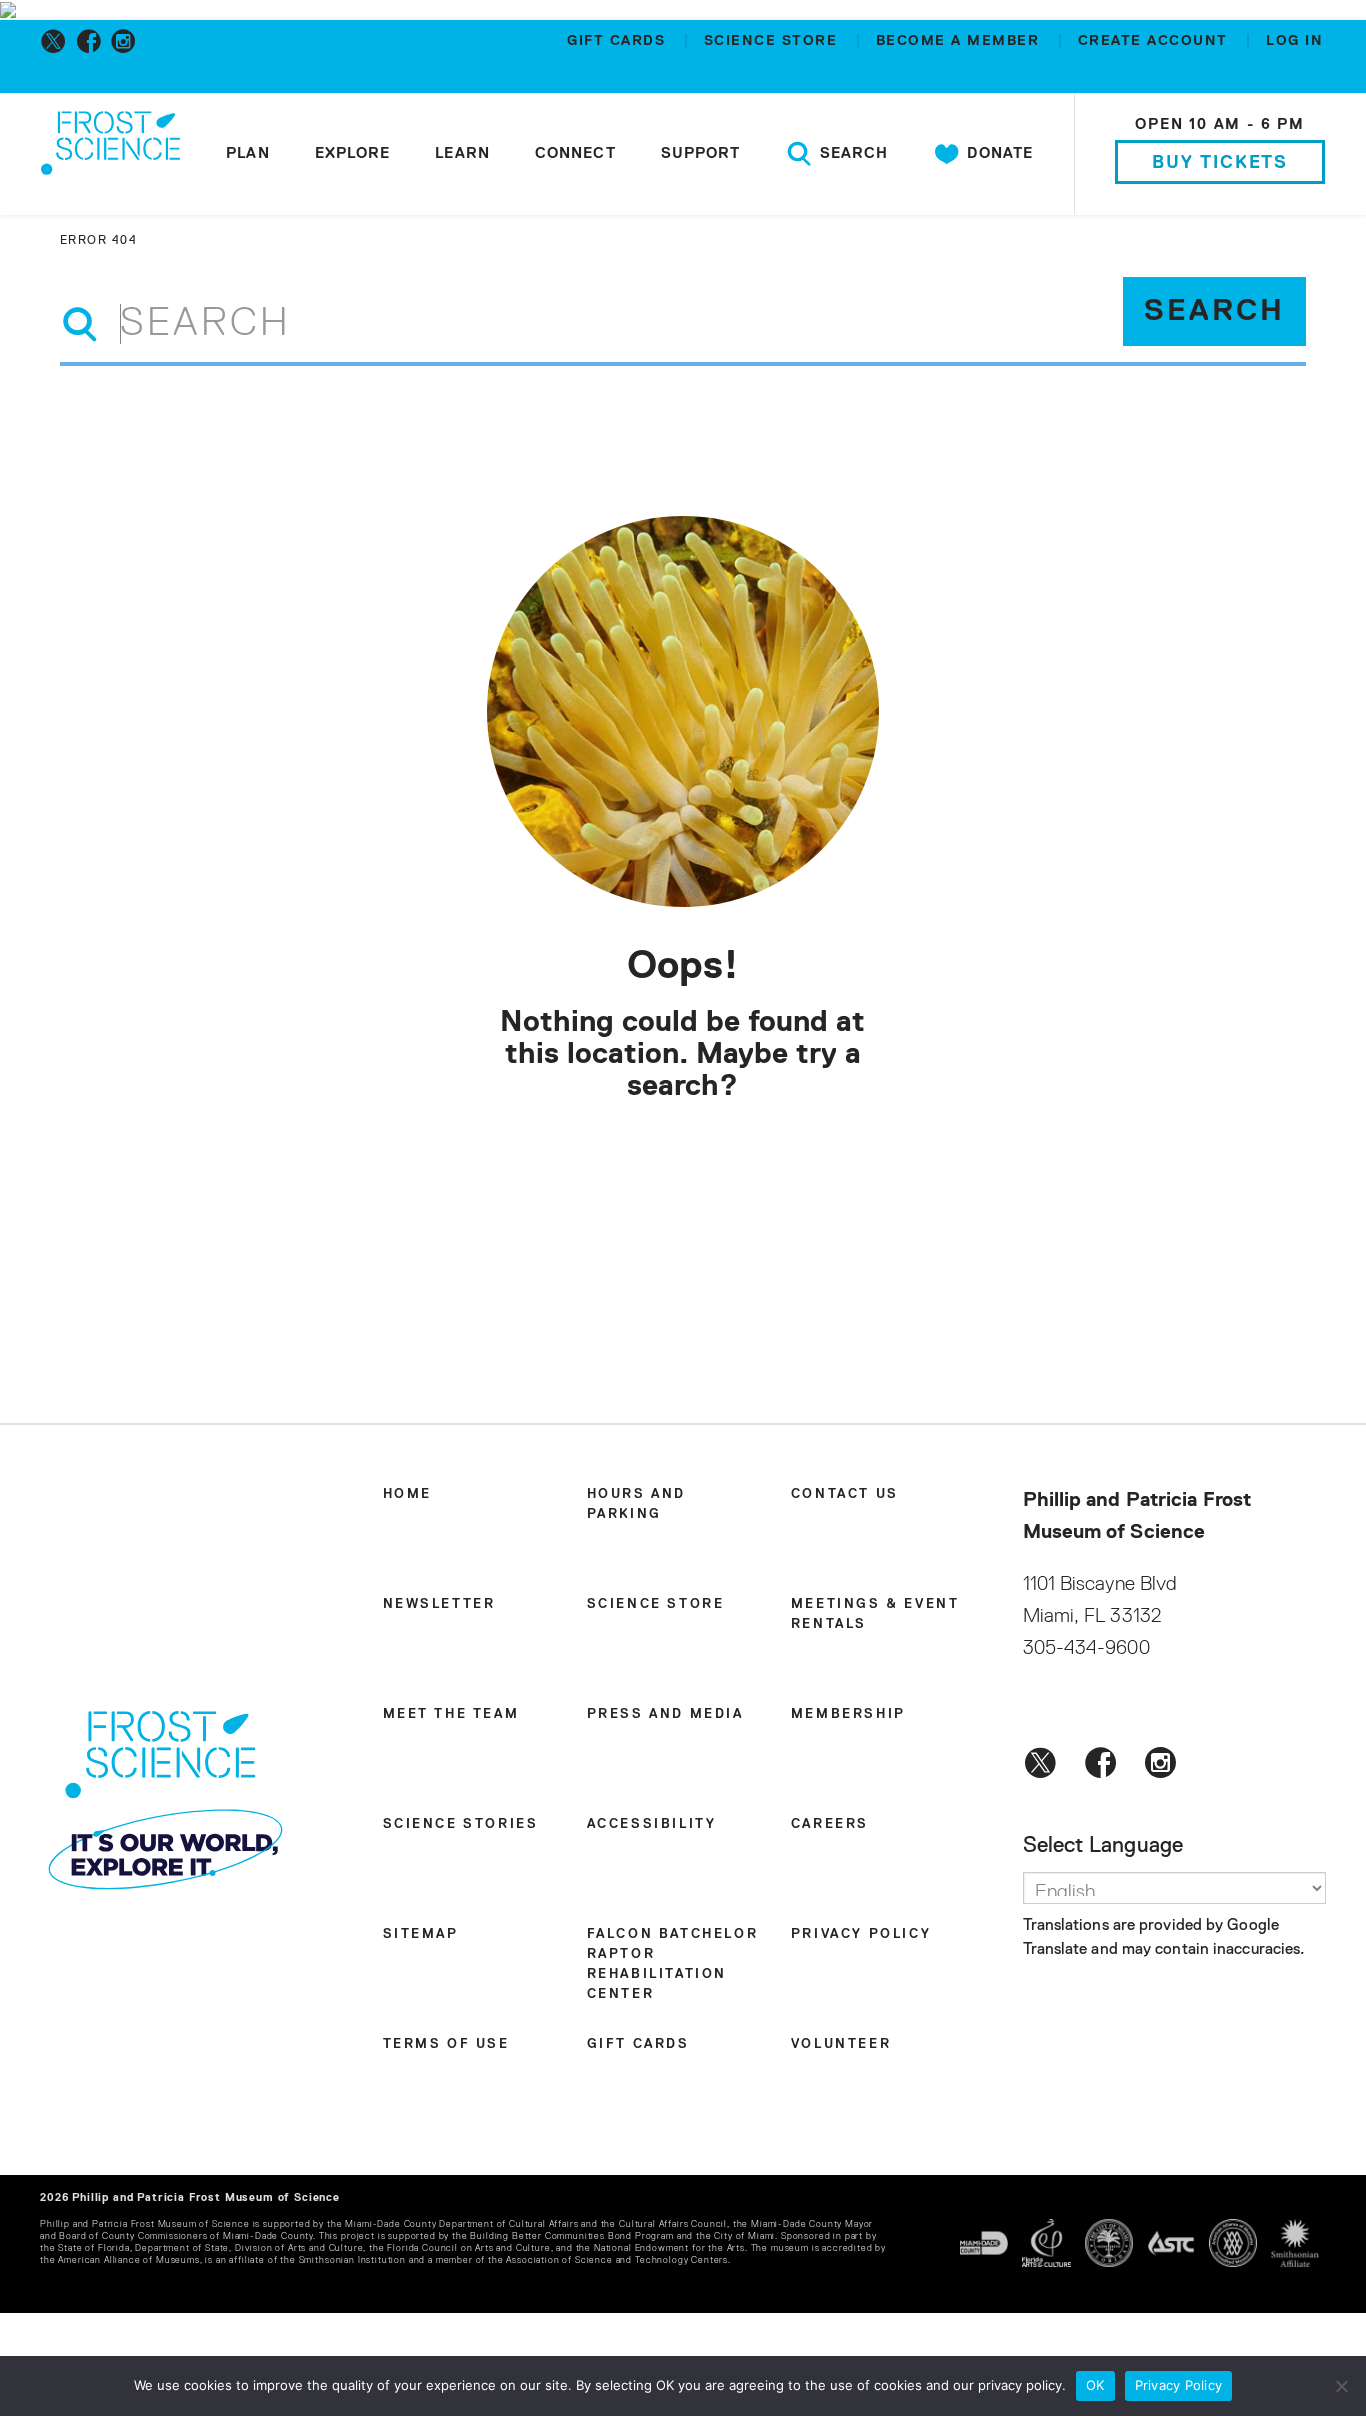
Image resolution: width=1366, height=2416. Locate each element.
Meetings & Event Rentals (875, 1614)
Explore (353, 153)
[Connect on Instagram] (127, 41)
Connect (575, 153)
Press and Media (665, 1714)
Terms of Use (446, 2044)
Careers (830, 1824)
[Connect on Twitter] (57, 41)
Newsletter (439, 1604)
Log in (1294, 41)
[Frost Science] (110, 158)
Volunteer (841, 2044)
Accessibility (652, 1824)
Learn (462, 153)
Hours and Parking (636, 1504)
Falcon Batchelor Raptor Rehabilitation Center (673, 1964)
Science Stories (461, 1824)
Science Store (773, 41)
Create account (1156, 41)
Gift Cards (619, 41)
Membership (848, 1714)
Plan (247, 153)
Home (407, 1494)
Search (851, 153)
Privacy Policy (861, 1934)
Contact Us (845, 1494)
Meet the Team (451, 1714)
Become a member (960, 41)
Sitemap (421, 1934)
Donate (997, 153)
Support (701, 153)
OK (1095, 2385)
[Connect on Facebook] (92, 41)
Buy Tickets (1220, 163)
